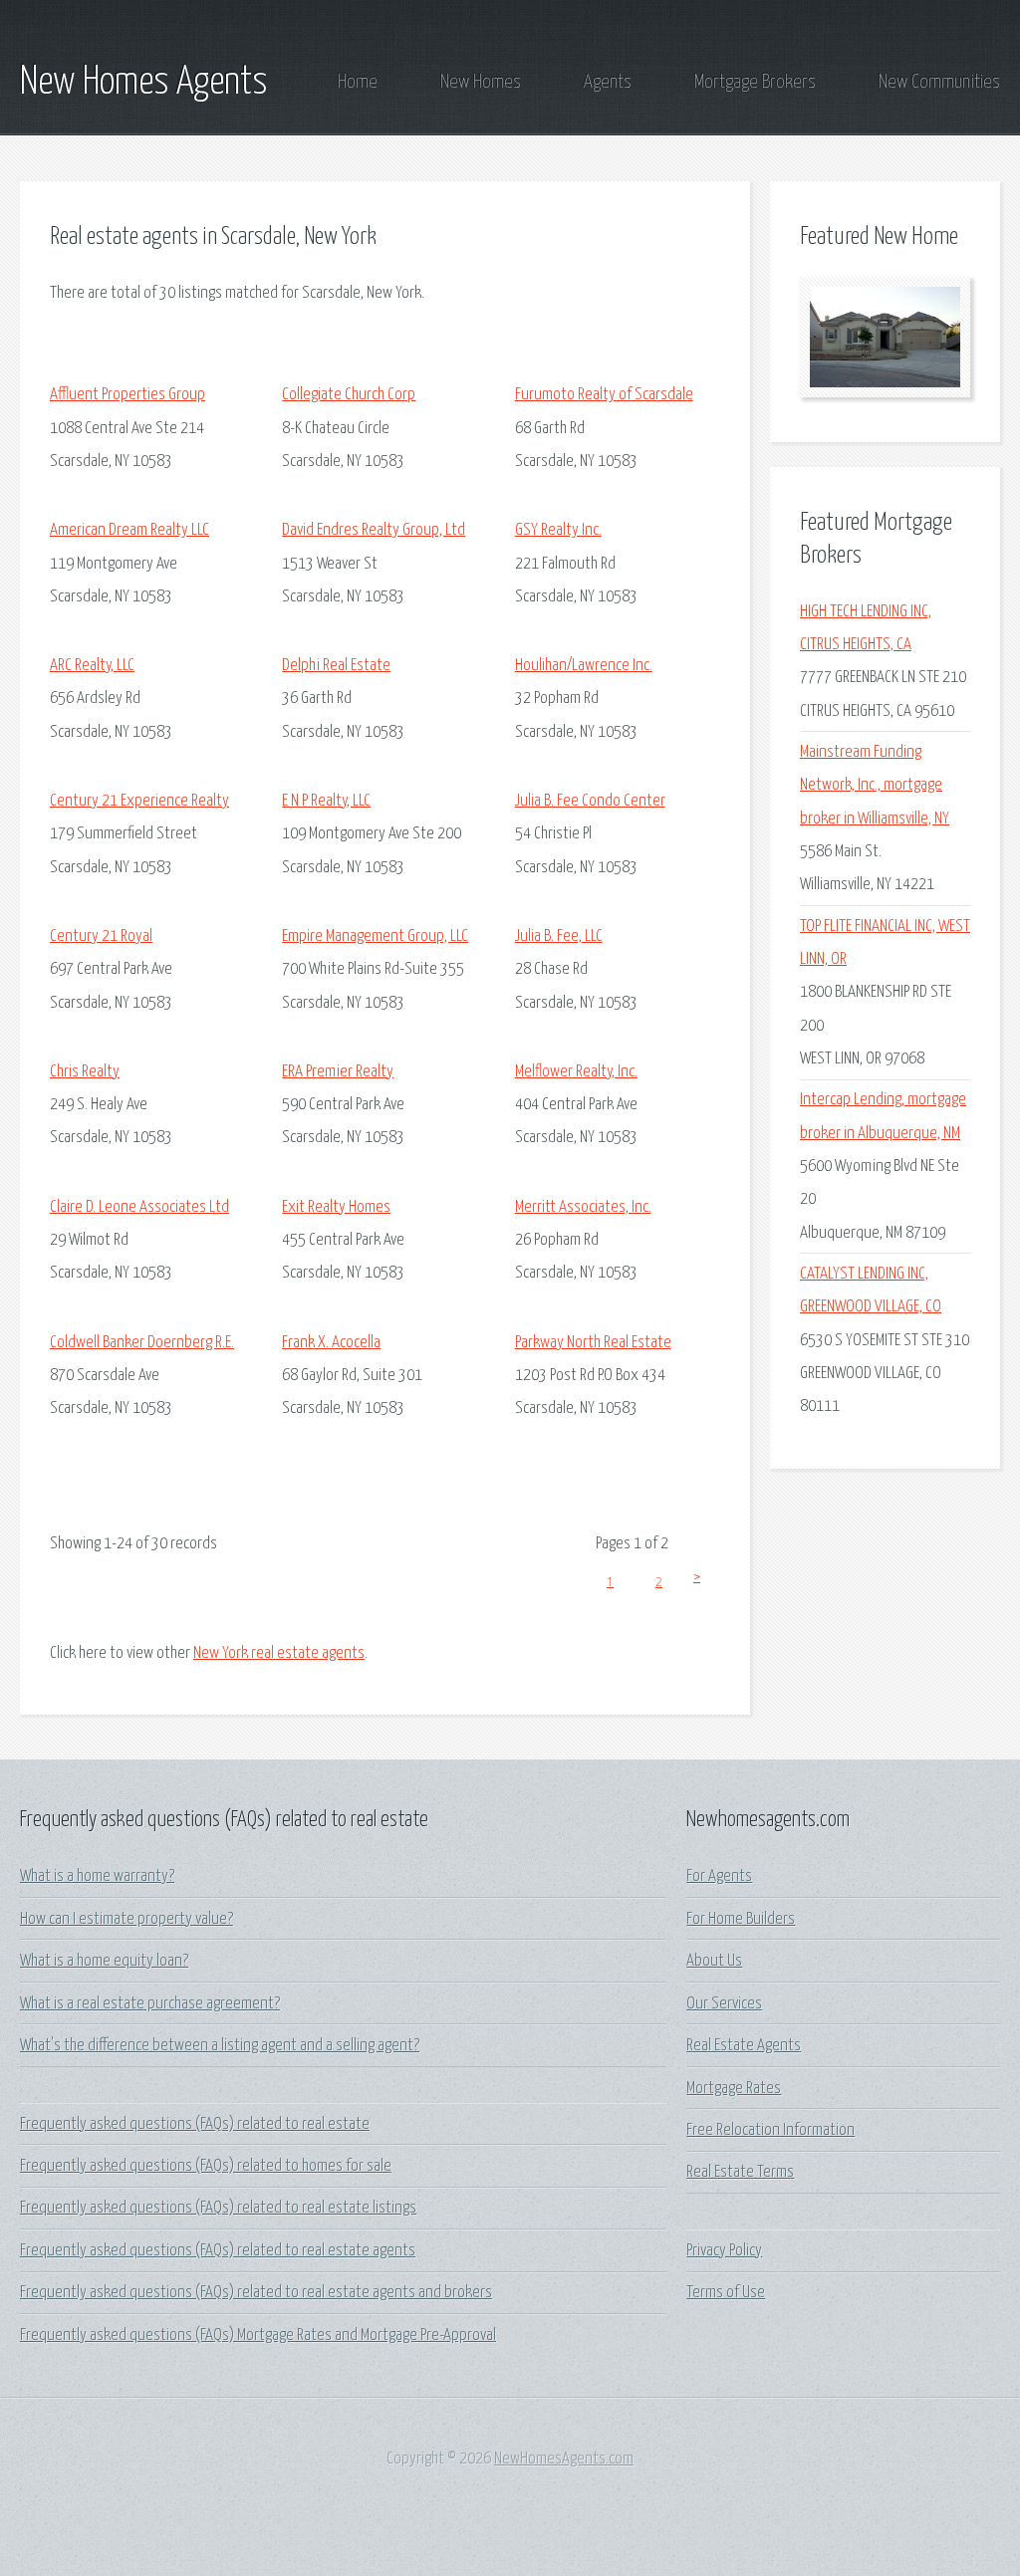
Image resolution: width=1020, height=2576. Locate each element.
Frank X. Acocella (331, 1343)
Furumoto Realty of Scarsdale (604, 395)
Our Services (724, 2004)
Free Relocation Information (770, 2130)
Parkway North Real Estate (593, 1343)
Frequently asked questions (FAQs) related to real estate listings (218, 2208)
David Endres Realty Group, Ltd (374, 530)
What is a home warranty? (97, 1876)
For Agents (719, 1876)
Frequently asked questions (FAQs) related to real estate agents (218, 2251)
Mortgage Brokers (755, 82)
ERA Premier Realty (338, 1072)
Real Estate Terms (740, 2172)
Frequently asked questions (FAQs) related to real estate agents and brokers (256, 2293)
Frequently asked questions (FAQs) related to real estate (195, 2124)
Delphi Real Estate (336, 666)
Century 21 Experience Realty (139, 801)
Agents (608, 82)
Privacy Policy (724, 2251)
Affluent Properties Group (127, 395)
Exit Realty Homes (336, 1207)
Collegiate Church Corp (349, 395)
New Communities (939, 82)
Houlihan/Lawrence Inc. (584, 666)
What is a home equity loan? (104, 1961)
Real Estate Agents (744, 2046)
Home (358, 82)
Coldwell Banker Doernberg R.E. (142, 1343)
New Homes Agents (144, 83)
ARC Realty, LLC (92, 666)
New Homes (481, 82)
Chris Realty (85, 1072)
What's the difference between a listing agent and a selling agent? (220, 2046)
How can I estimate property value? (127, 1919)
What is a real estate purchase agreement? (150, 2004)
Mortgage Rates (734, 2089)
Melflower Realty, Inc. (576, 1072)
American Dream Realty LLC (129, 530)
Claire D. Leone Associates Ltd (139, 1207)
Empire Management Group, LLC (375, 937)
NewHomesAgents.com (564, 2459)
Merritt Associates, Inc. (583, 1207)
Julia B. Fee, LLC (559, 937)
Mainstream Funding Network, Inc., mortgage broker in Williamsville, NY (875, 786)
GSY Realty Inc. (558, 530)
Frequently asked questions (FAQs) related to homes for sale (206, 2166)
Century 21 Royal (101, 937)
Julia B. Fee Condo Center (590, 801)
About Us (714, 1961)
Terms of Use (726, 2293)
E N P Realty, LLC (326, 801)
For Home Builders (741, 1919)
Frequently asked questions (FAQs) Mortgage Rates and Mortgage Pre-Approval (258, 2336)
